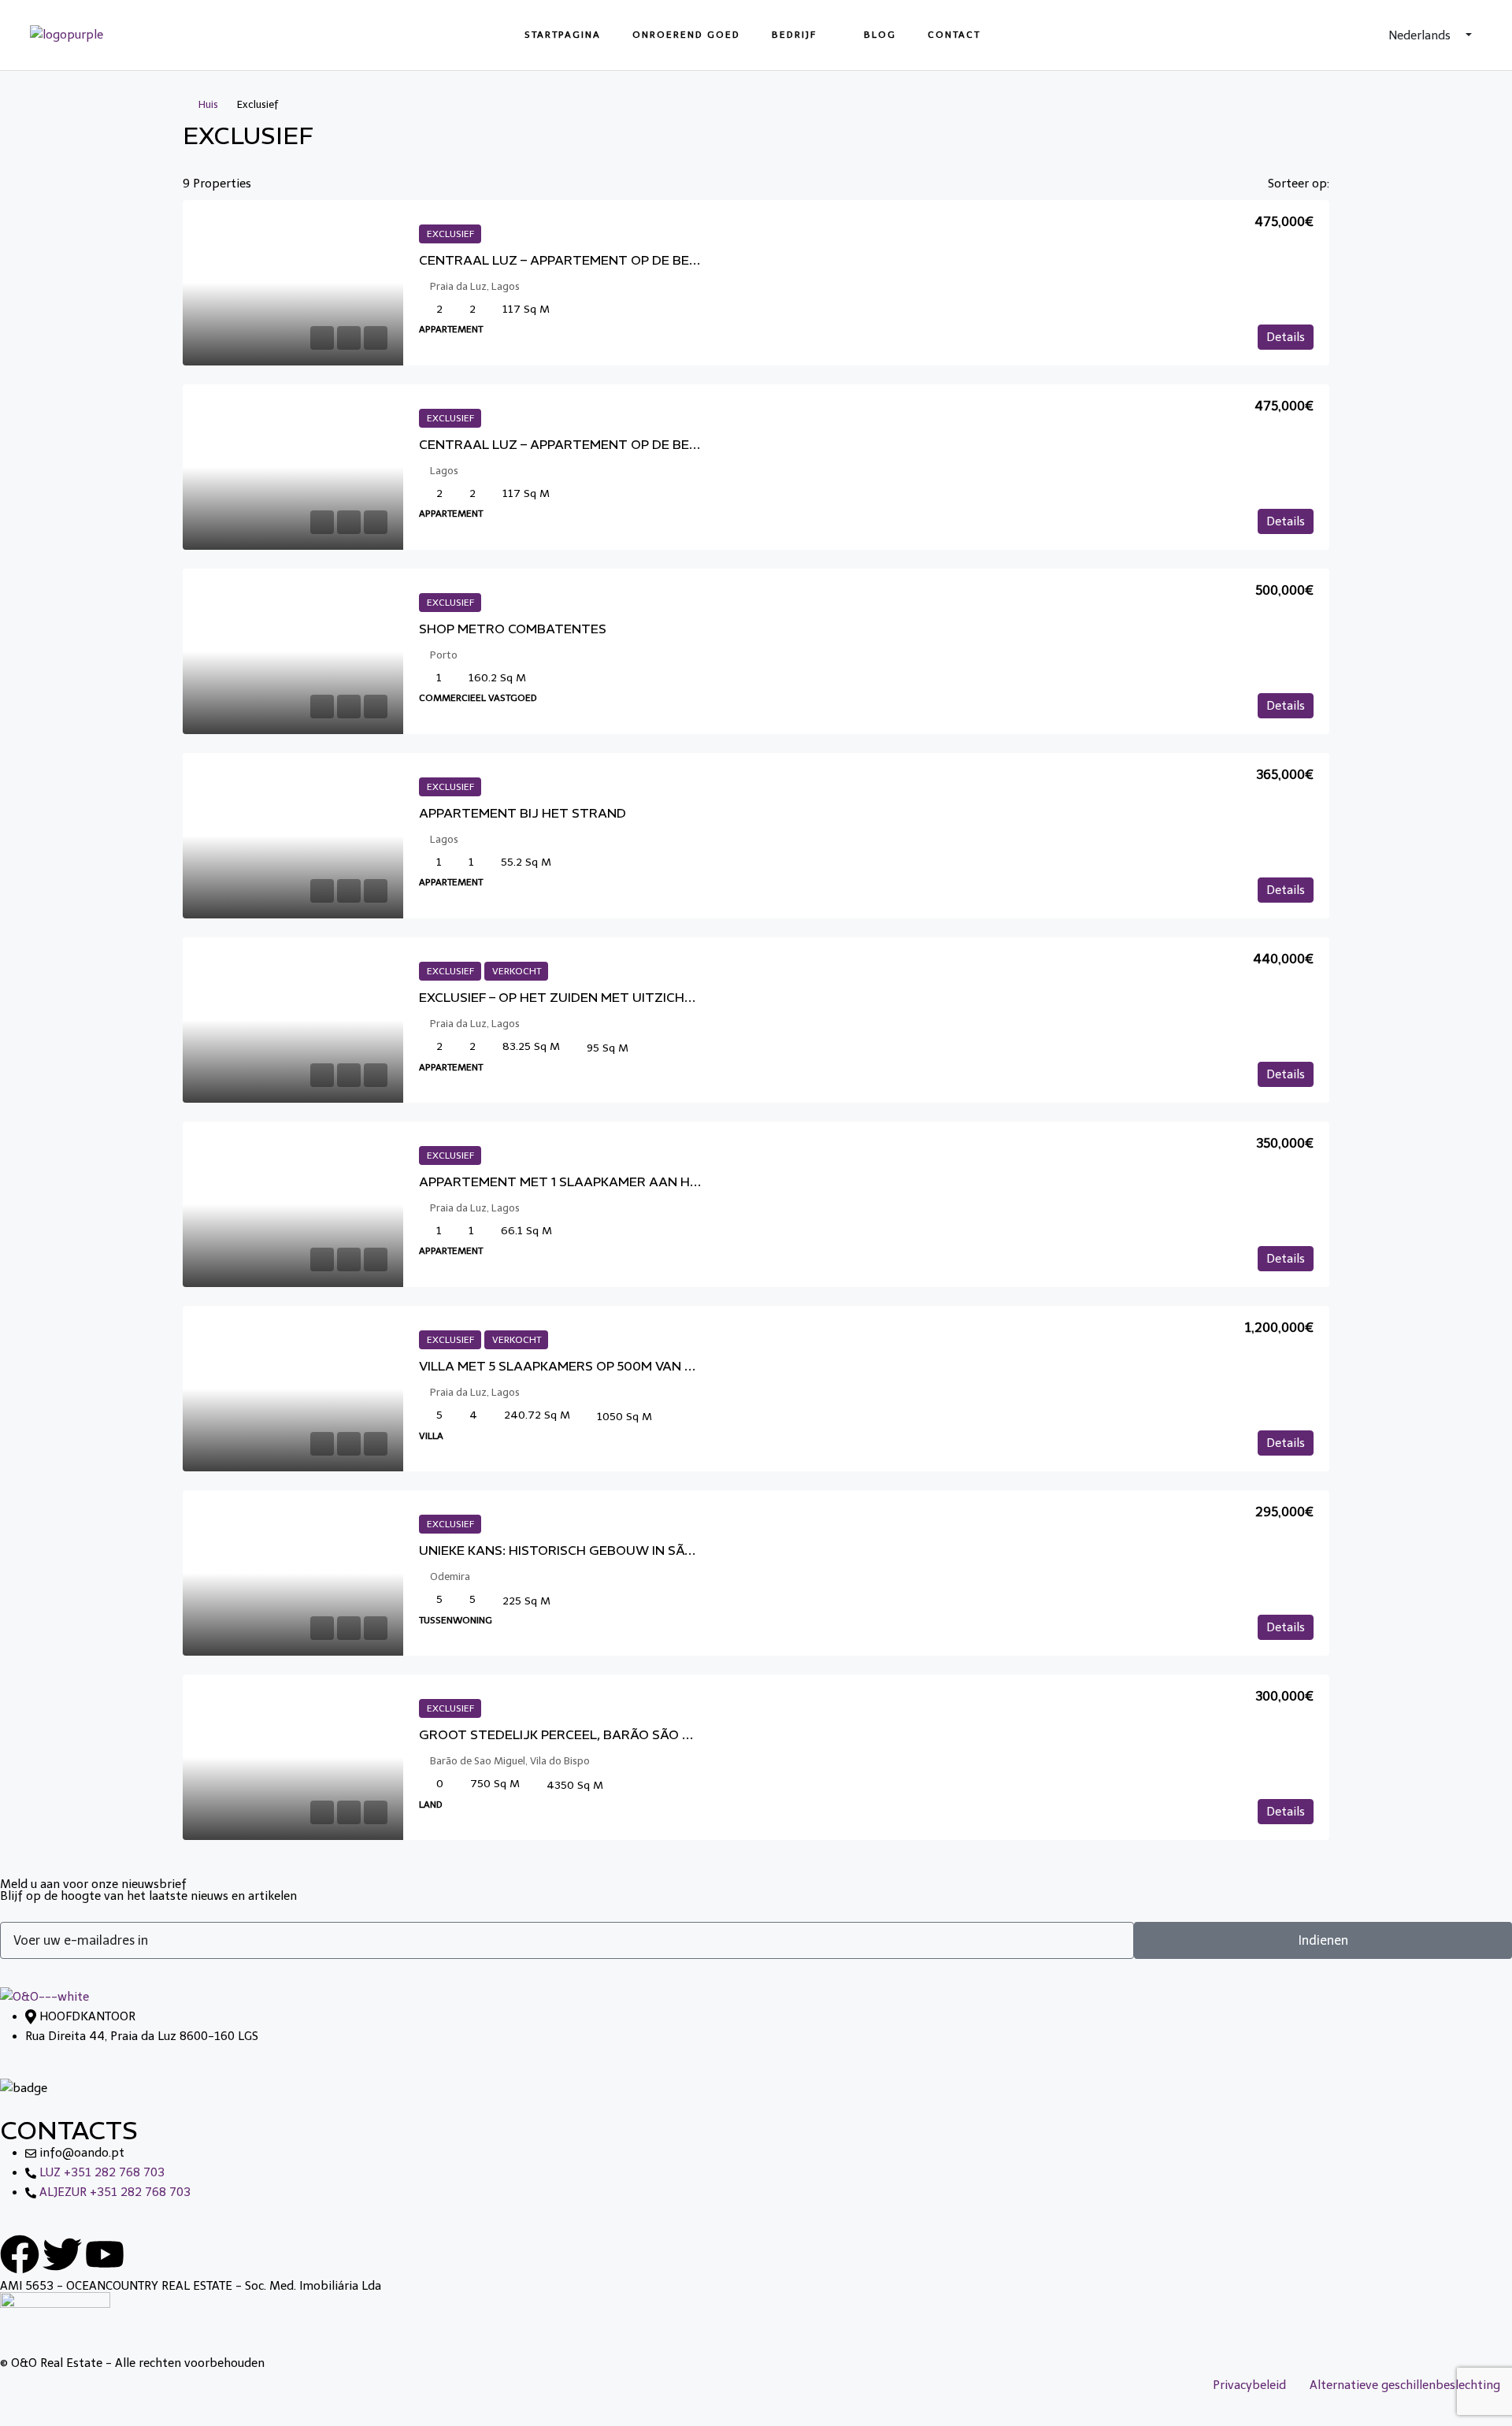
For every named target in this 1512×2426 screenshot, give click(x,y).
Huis (208, 104)
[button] (1301, 132)
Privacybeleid (1249, 2385)
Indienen (1323, 1940)
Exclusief (450, 234)
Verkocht (517, 971)
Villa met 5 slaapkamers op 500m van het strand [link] (594, 1366)
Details (1286, 337)
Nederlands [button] (1421, 35)
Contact (954, 35)
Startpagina (563, 35)
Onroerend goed (686, 35)
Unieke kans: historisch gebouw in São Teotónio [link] (593, 1550)
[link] (293, 283)
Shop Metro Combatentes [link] (513, 629)
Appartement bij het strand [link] (523, 813)
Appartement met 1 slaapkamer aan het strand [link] (592, 1181)
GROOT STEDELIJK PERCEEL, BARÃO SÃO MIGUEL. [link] (576, 1734)
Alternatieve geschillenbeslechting (1405, 2385)
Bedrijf (794, 35)
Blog (880, 35)
